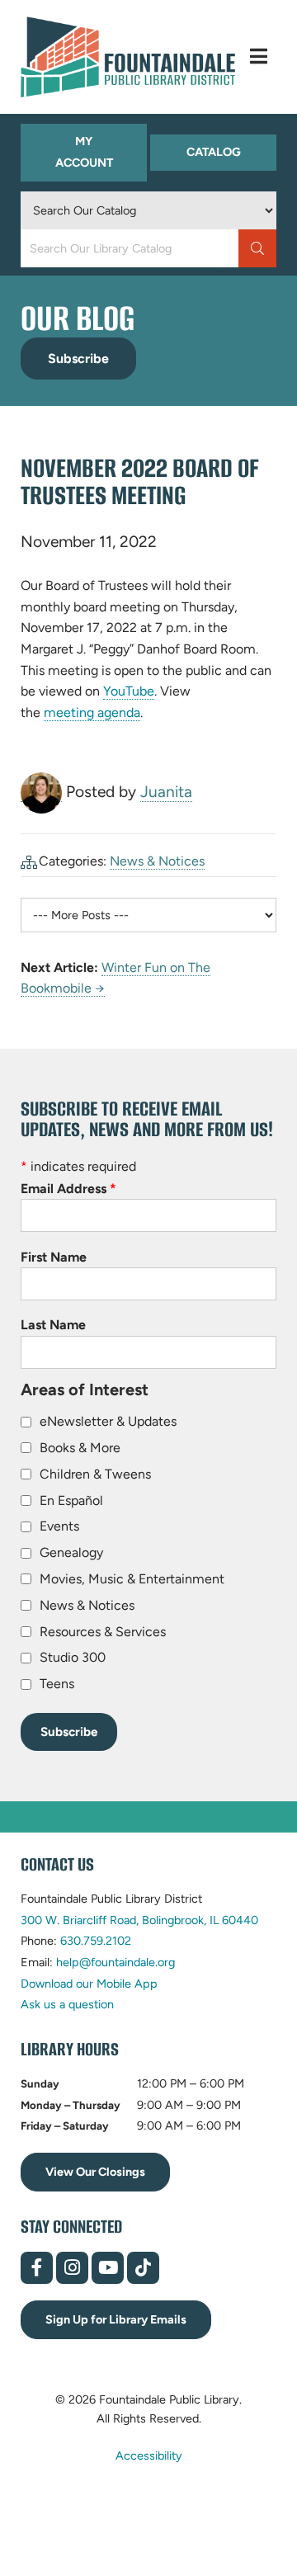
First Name (54, 1257)
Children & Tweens (95, 1474)
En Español (71, 1500)
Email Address (68, 1189)
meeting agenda (92, 713)
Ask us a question (67, 2004)
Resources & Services (103, 1632)
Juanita (166, 792)
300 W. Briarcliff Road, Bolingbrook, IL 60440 (139, 1920)
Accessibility (149, 2455)
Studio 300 (73, 1657)
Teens (57, 1684)
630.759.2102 (96, 1941)
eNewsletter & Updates (108, 1421)
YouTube (129, 691)
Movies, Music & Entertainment (132, 1579)
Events (59, 1526)
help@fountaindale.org (115, 1962)
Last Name (53, 1325)
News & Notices (157, 861)
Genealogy (71, 1552)
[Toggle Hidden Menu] (259, 57)
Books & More (80, 1448)
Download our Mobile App (89, 1984)
